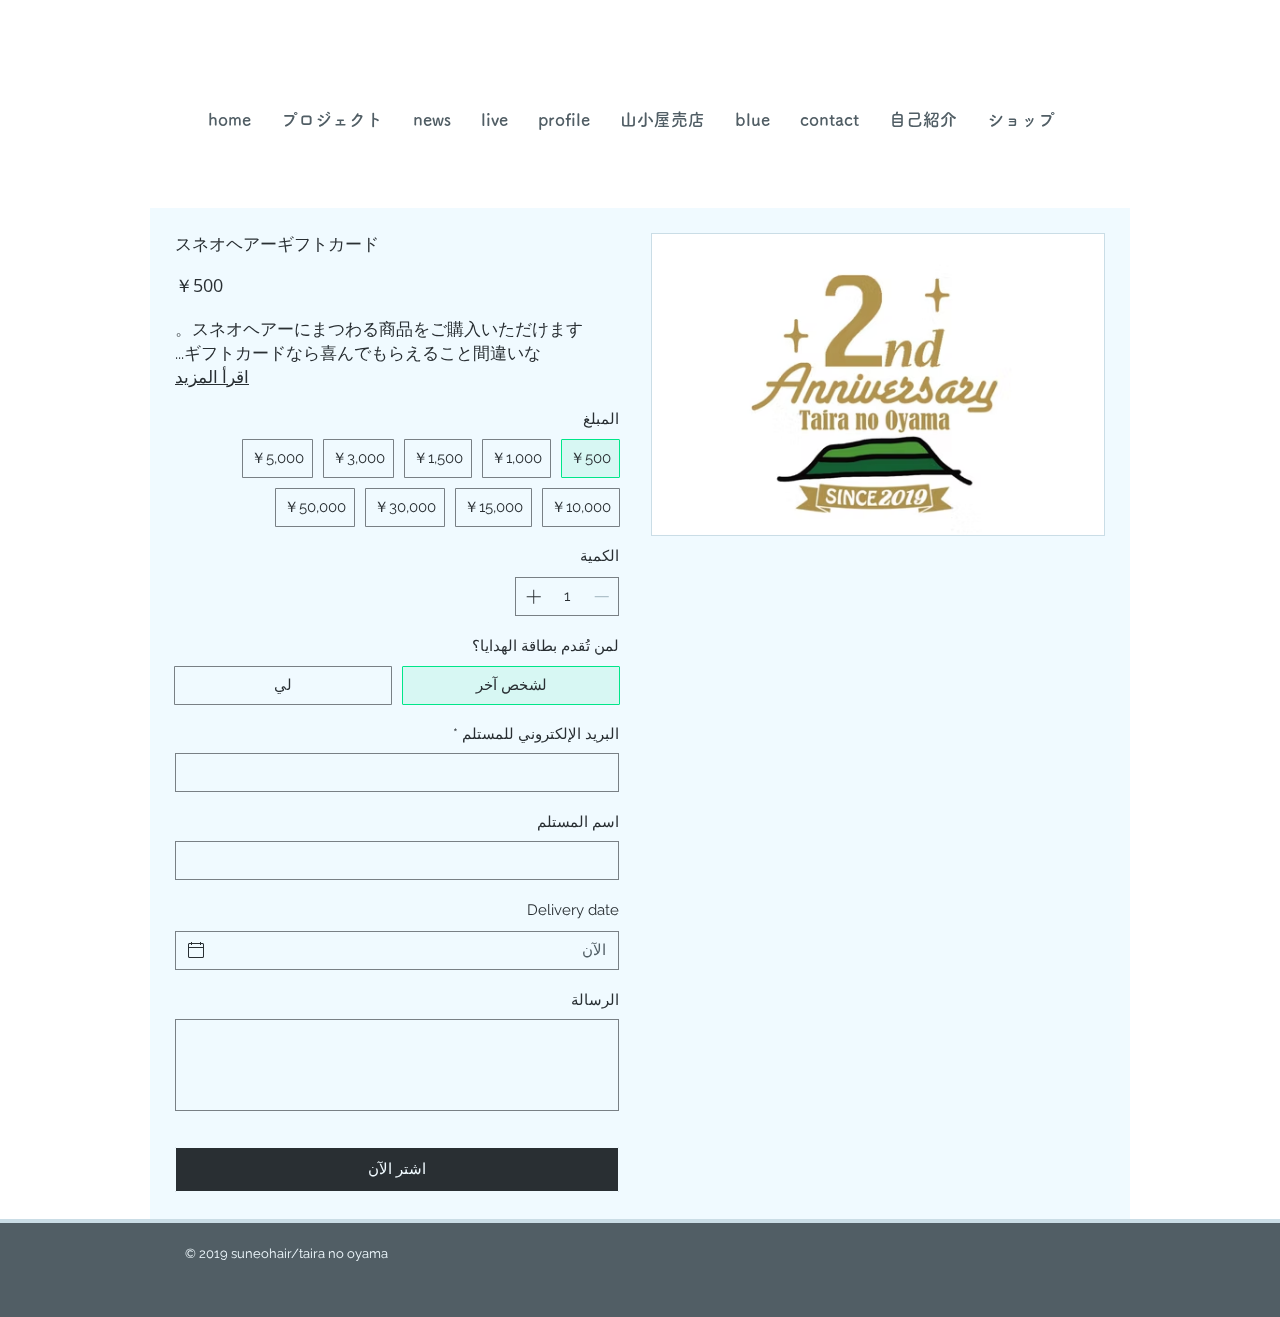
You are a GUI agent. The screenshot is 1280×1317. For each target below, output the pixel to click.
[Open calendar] (196, 950)
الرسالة (595, 1000)
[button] (662, 119)
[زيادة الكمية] (531, 596)
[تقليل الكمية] (603, 596)
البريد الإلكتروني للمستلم (536, 734)
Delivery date (573, 910)
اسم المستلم (578, 822)
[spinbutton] (567, 596)
